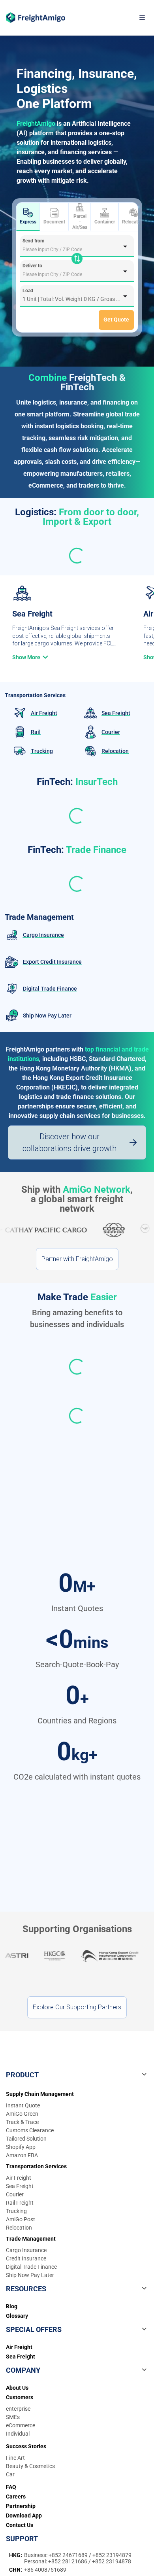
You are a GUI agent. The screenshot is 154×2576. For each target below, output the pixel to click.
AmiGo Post (21, 2219)
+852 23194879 (112, 2555)
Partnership (21, 2506)
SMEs (13, 2417)
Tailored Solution (26, 2139)
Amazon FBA (22, 2155)
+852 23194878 (112, 2561)
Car (10, 2474)
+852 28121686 (68, 2561)
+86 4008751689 (45, 2570)
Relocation (133, 222)
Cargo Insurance (26, 2250)
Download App (24, 2515)
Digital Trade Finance (31, 2267)
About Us (17, 2388)
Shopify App (21, 2147)
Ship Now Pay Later (30, 2275)
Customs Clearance (30, 2130)
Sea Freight (20, 2186)
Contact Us (20, 2525)
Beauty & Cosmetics (30, 2466)
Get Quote (116, 320)
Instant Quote (23, 2105)
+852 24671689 (69, 2555)
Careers (16, 2497)
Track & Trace (22, 2122)
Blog (12, 2306)
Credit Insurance (26, 2258)
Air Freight (19, 2178)
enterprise (18, 2409)
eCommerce (21, 2425)
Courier (15, 2194)
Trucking (16, 2211)
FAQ (11, 2487)
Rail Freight (20, 2203)
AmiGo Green (22, 2114)
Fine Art (15, 2458)
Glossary (17, 2316)
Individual (18, 2434)
